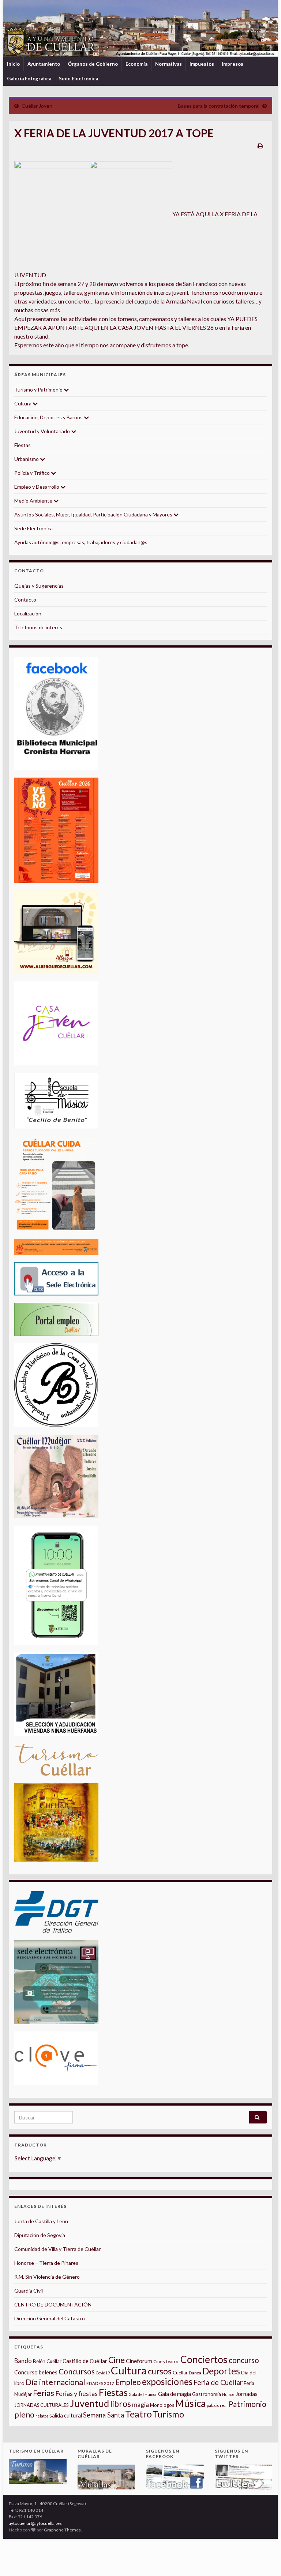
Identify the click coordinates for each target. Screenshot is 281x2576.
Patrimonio (248, 2404)
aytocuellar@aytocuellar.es (35, 2523)
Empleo (128, 2382)
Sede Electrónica (78, 79)
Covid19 (103, 2373)
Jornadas (247, 2394)
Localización (28, 613)
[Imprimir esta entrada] (260, 146)
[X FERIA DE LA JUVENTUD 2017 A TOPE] (52, 214)
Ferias (44, 2393)
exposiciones (167, 2382)
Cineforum (139, 2361)
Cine (117, 2360)
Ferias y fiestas (76, 2393)
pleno (24, 2415)
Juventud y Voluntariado (43, 431)
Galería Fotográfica (29, 79)
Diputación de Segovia (40, 2235)
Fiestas (23, 445)
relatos (42, 2416)
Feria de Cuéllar (218, 2382)
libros (121, 2404)
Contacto (25, 600)
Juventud (89, 2403)
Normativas (168, 64)
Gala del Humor (143, 2394)
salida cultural (66, 2415)
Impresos (233, 64)
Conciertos (204, 2359)
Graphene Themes (62, 2530)
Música (190, 2403)
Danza (195, 2373)
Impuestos (202, 64)
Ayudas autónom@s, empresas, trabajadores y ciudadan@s (81, 542)
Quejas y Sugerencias (39, 586)
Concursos (77, 2371)
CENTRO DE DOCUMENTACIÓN (53, 2304)
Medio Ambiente (34, 501)
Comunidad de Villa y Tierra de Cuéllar (57, 2249)
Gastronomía (207, 2394)
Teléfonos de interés (38, 627)
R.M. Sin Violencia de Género (47, 2277)
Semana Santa (104, 2415)
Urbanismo (27, 459)
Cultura (23, 403)
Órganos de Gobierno (93, 64)
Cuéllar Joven (37, 106)
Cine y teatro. (166, 2361)
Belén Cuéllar (47, 2361)
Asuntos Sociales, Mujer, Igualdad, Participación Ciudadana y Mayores (94, 514)
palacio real (217, 2405)
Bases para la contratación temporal (219, 106)
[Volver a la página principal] (140, 28)
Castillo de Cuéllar (85, 2361)
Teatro (138, 2414)
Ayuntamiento (44, 64)
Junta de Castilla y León (41, 2221)
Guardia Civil (29, 2291)
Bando (23, 2361)
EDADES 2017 (100, 2383)
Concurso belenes (36, 2372)
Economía (136, 64)
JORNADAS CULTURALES (42, 2405)
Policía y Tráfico (33, 473)
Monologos (162, 2405)
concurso (244, 2360)
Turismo (168, 2414)
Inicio (13, 64)
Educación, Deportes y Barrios (49, 417)
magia (140, 2405)
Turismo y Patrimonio (39, 390)
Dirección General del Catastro (50, 2318)
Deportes (221, 2371)
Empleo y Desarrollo (37, 487)
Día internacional (55, 2382)
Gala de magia (175, 2394)
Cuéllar (180, 2373)
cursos (160, 2371)
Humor (228, 2394)
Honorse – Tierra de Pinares (46, 2263)
